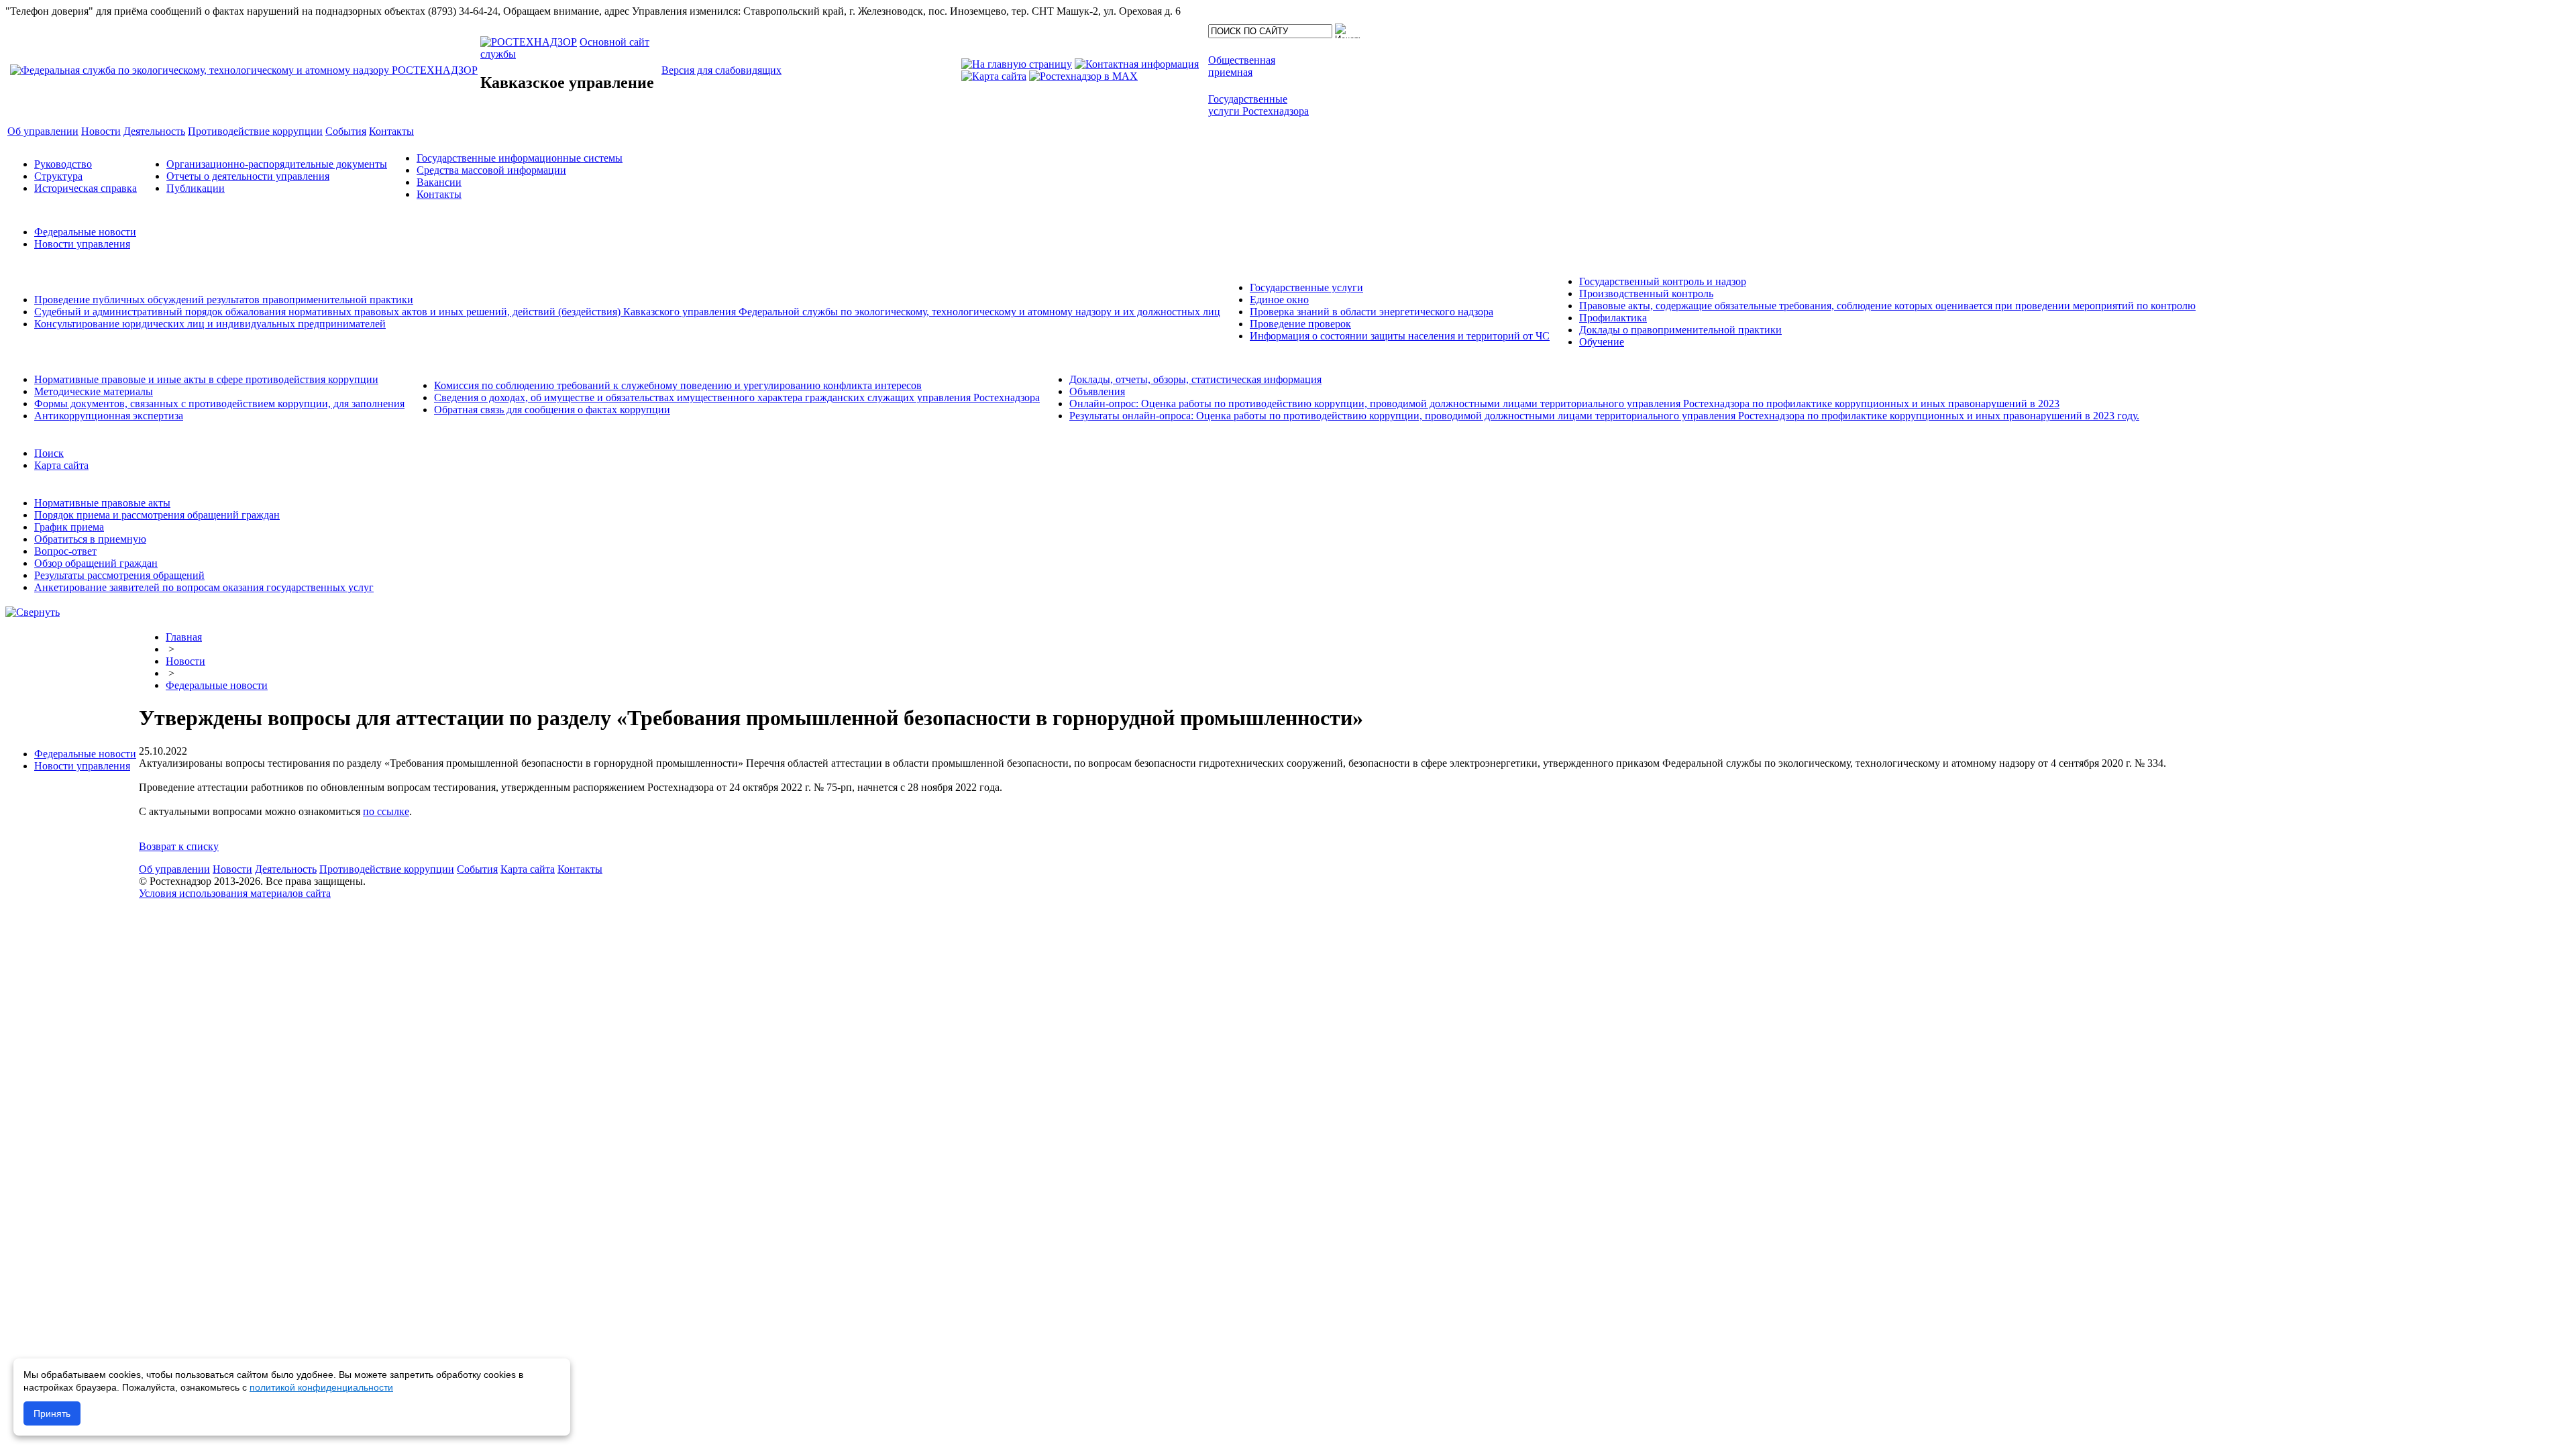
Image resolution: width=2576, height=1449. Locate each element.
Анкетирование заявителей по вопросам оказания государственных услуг (204, 587)
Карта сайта (61, 465)
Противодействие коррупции (387, 869)
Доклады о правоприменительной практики (1680, 330)
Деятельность (286, 869)
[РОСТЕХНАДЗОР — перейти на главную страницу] (244, 70)
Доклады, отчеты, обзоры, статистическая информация (1195, 379)
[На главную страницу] (1017, 64)
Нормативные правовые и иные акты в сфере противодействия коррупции (206, 379)
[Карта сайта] (994, 76)
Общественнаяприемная (1242, 66)
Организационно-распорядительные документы (277, 164)
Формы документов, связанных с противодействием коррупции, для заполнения (219, 404)
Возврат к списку (179, 846)
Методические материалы (94, 391)
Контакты (439, 194)
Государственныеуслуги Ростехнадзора (1258, 105)
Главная (184, 637)
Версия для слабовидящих (721, 70)
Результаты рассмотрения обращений (119, 575)
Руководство (63, 164)
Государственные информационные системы (520, 158)
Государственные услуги (1306, 287)
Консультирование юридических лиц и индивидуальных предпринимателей (210, 324)
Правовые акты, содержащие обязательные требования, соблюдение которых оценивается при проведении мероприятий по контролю (1887, 306)
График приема (69, 527)
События (477, 869)
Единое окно (1279, 300)
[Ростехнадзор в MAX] (1083, 76)
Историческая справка (86, 188)
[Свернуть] (33, 612)
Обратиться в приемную (90, 539)
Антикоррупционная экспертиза (109, 416)
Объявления (1097, 391)
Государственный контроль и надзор (1663, 281)
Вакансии (439, 182)
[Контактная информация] (1137, 64)
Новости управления (82, 244)
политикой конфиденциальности (321, 1387)
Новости (185, 661)
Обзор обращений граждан (96, 563)
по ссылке (386, 811)
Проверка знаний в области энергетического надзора (1372, 312)
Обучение (1602, 342)
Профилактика (1613, 318)
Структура (58, 176)
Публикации (196, 188)
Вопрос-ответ (65, 551)
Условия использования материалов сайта (235, 893)
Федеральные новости (85, 232)
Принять (52, 1413)
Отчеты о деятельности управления (248, 176)
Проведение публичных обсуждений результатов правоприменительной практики (224, 300)
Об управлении (174, 869)
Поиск (49, 453)
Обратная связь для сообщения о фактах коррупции (552, 410)
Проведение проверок (1300, 324)
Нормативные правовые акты (102, 503)
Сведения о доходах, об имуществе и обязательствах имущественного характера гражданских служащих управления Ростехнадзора (737, 397)
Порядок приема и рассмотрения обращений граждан (157, 515)
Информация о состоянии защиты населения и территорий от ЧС (1400, 336)
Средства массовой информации (491, 170)
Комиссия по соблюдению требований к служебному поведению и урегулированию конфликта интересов (678, 385)
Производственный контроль (1646, 293)
